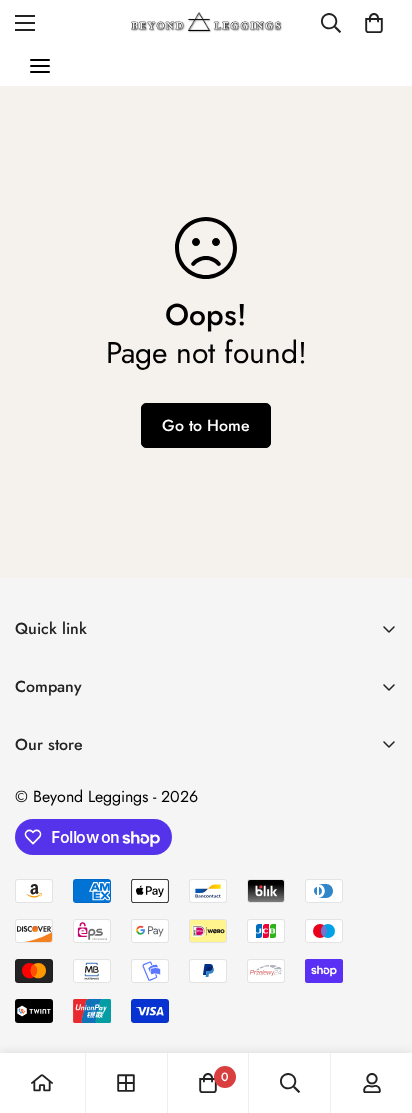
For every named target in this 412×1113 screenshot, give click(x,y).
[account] (372, 1083)
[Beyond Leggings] (206, 22)
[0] (374, 23)
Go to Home (206, 425)
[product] (42, 1083)
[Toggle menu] (40, 66)
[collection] (126, 1083)
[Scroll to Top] (376, 1007)
